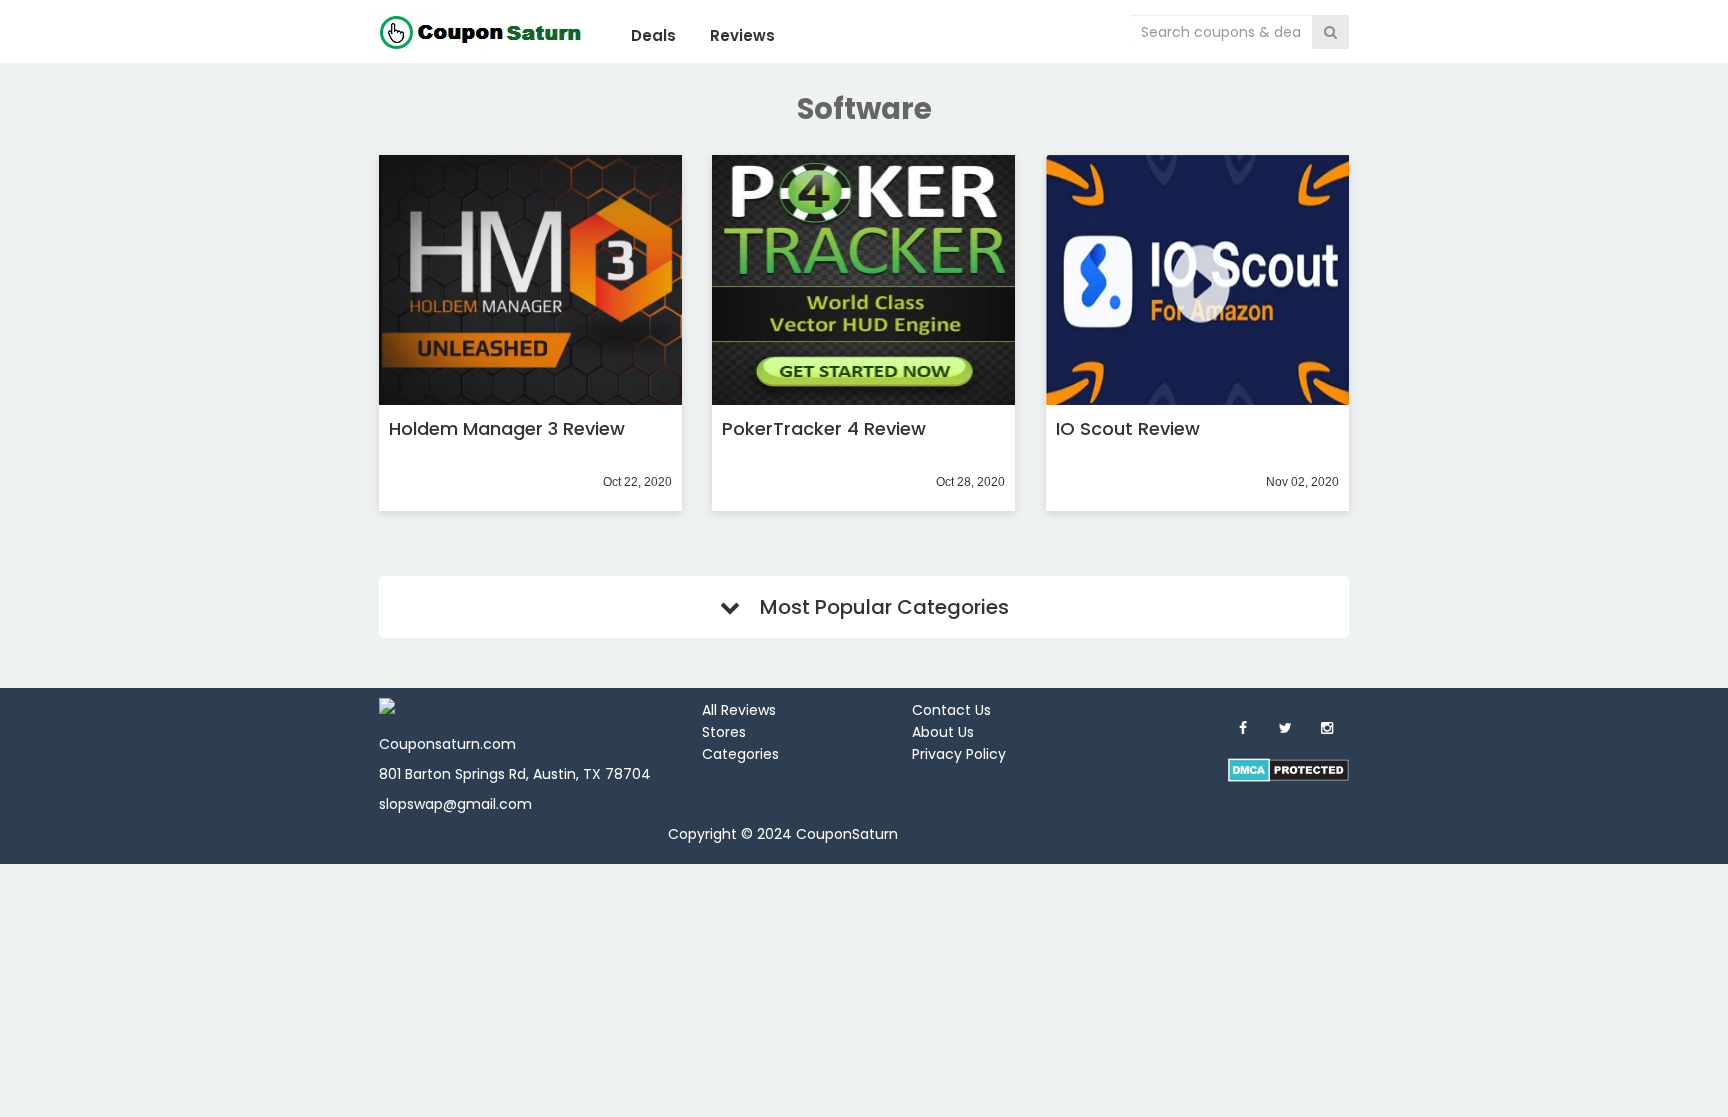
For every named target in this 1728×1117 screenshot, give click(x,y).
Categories (740, 754)
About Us (943, 732)
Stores (724, 732)
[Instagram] (1327, 728)
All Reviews (739, 710)
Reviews (742, 35)
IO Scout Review (1128, 428)
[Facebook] (1243, 728)
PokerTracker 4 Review (824, 428)
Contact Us (951, 710)
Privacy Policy (959, 754)
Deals (653, 35)
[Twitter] (1285, 728)
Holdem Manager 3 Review (507, 428)
